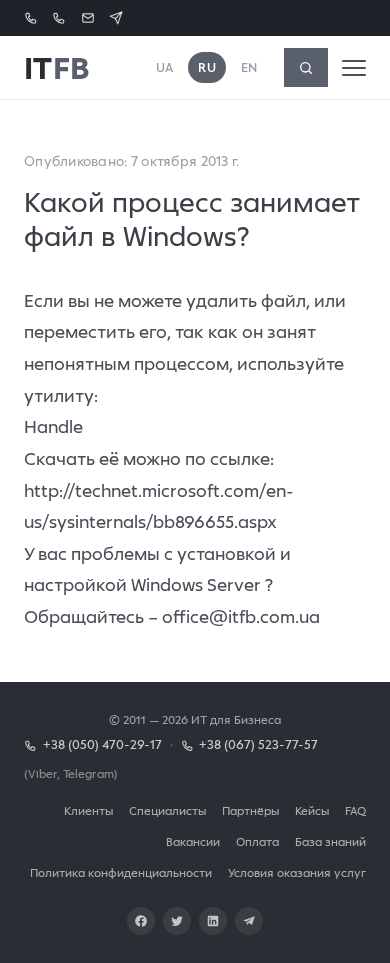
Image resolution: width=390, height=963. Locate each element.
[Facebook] (141, 921)
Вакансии (193, 841)
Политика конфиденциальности (121, 872)
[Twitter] (177, 921)
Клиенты (88, 810)
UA (165, 67)
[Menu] (354, 68)
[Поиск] (306, 67)
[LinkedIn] (213, 921)
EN (249, 67)
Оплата (257, 841)
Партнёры (250, 810)
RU (207, 67)
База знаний (330, 841)
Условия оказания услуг (297, 872)
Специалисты (167, 810)
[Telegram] (249, 921)
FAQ (355, 810)
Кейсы (312, 810)
